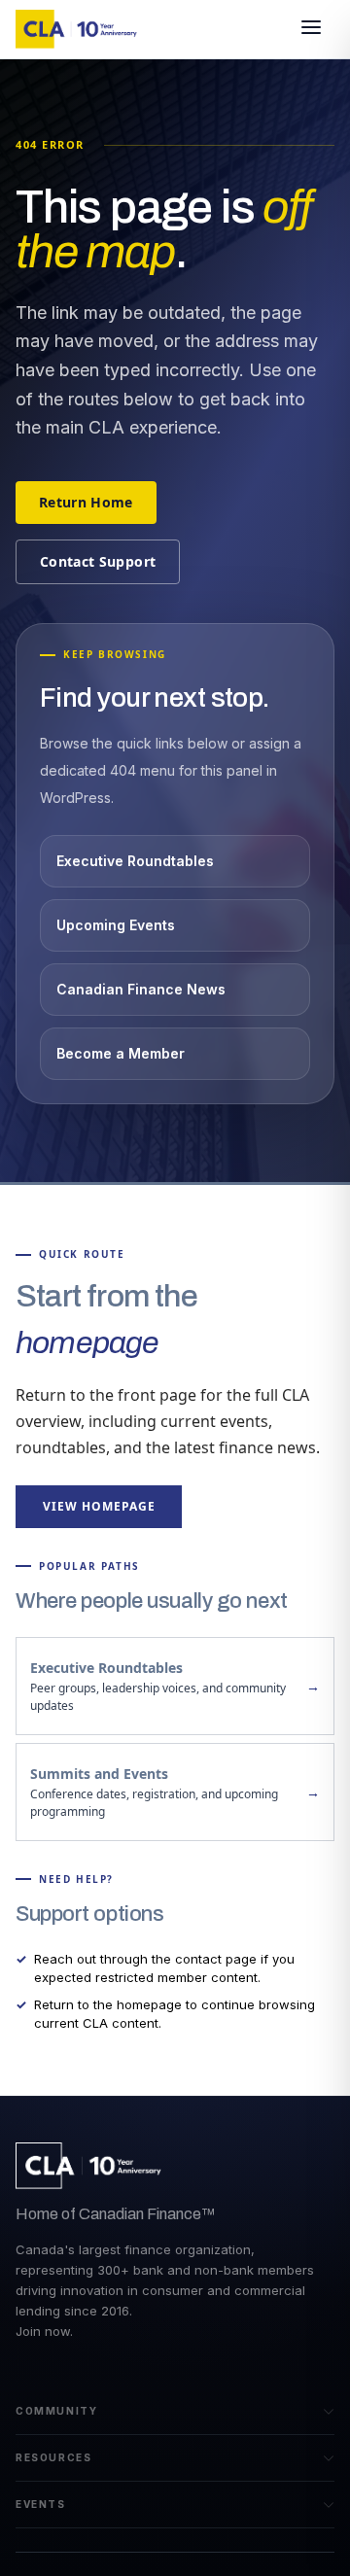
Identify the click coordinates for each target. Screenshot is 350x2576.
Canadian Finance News (141, 989)
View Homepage (99, 1506)
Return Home (86, 502)
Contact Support (98, 561)
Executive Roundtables (135, 861)
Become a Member (121, 1053)
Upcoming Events (116, 925)
